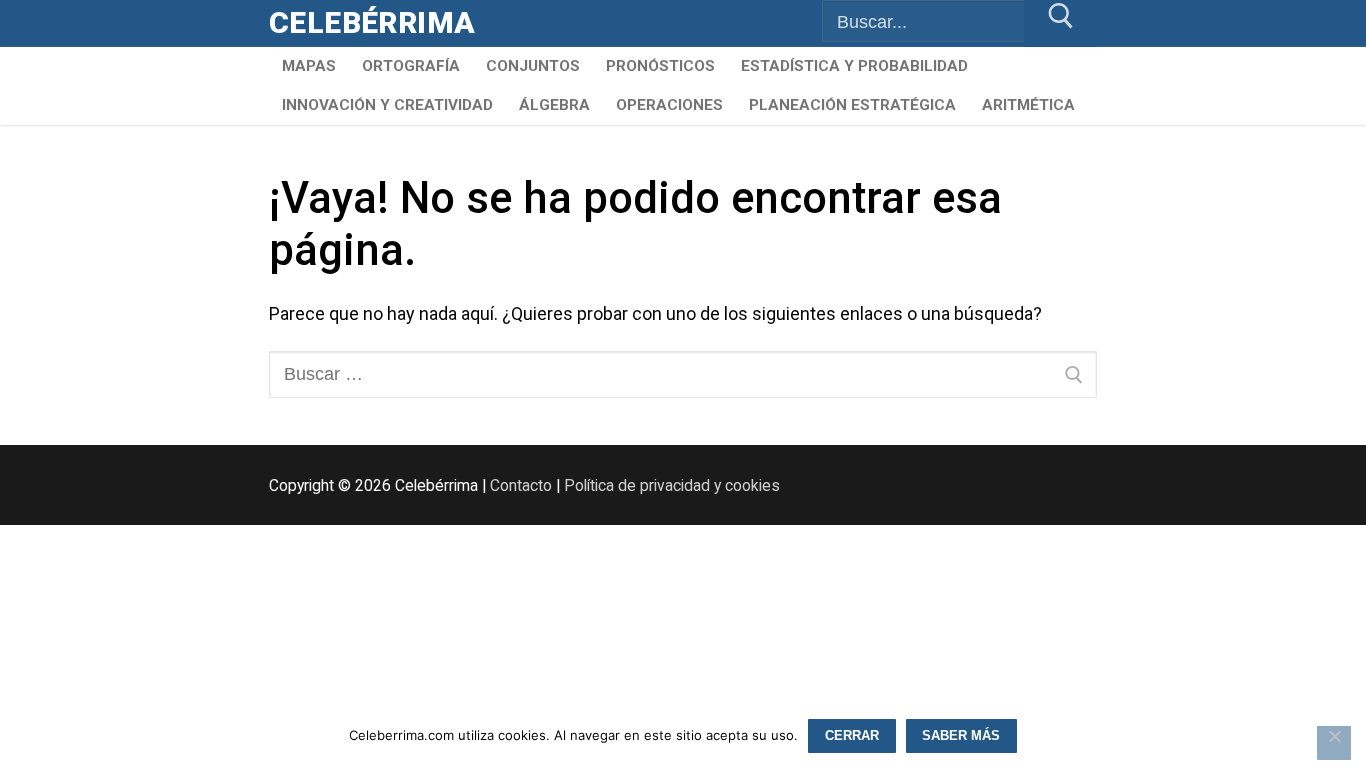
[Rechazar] (1334, 743)
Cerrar (852, 735)
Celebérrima (372, 22)
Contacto (521, 485)
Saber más (961, 735)
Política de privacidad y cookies (672, 485)
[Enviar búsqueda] (1060, 23)
